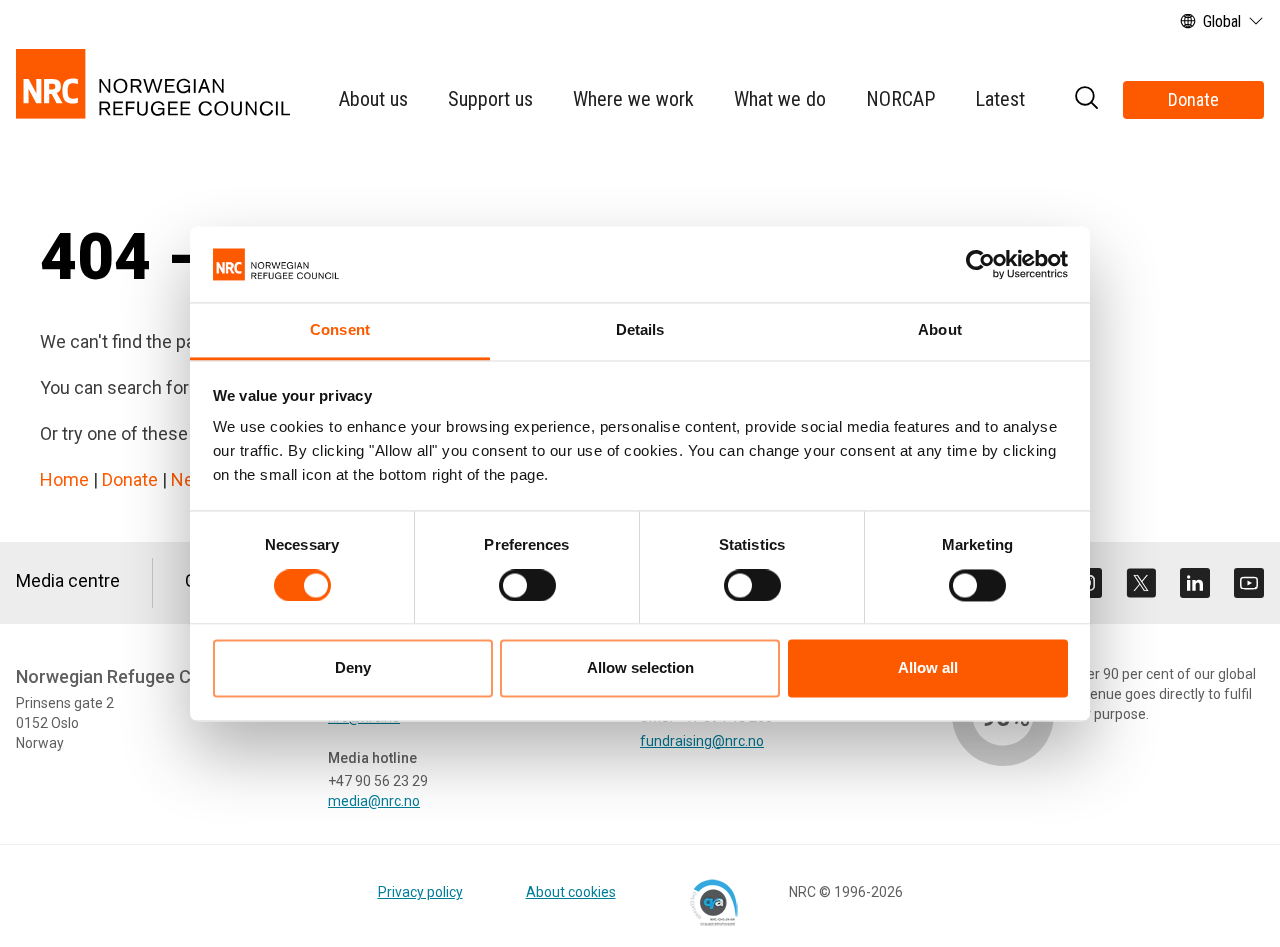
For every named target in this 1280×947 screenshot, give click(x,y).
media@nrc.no (374, 801)
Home (64, 479)
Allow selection (640, 668)
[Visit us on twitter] (1141, 583)
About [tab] (940, 330)
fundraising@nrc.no (702, 741)
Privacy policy (420, 892)
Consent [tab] (340, 330)
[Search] (1086, 100)
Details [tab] (640, 330)
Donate (1193, 99)
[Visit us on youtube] (1249, 583)
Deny (353, 668)
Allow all (928, 668)
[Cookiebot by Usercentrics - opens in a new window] (980, 264)
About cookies (571, 892)
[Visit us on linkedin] (1195, 583)
